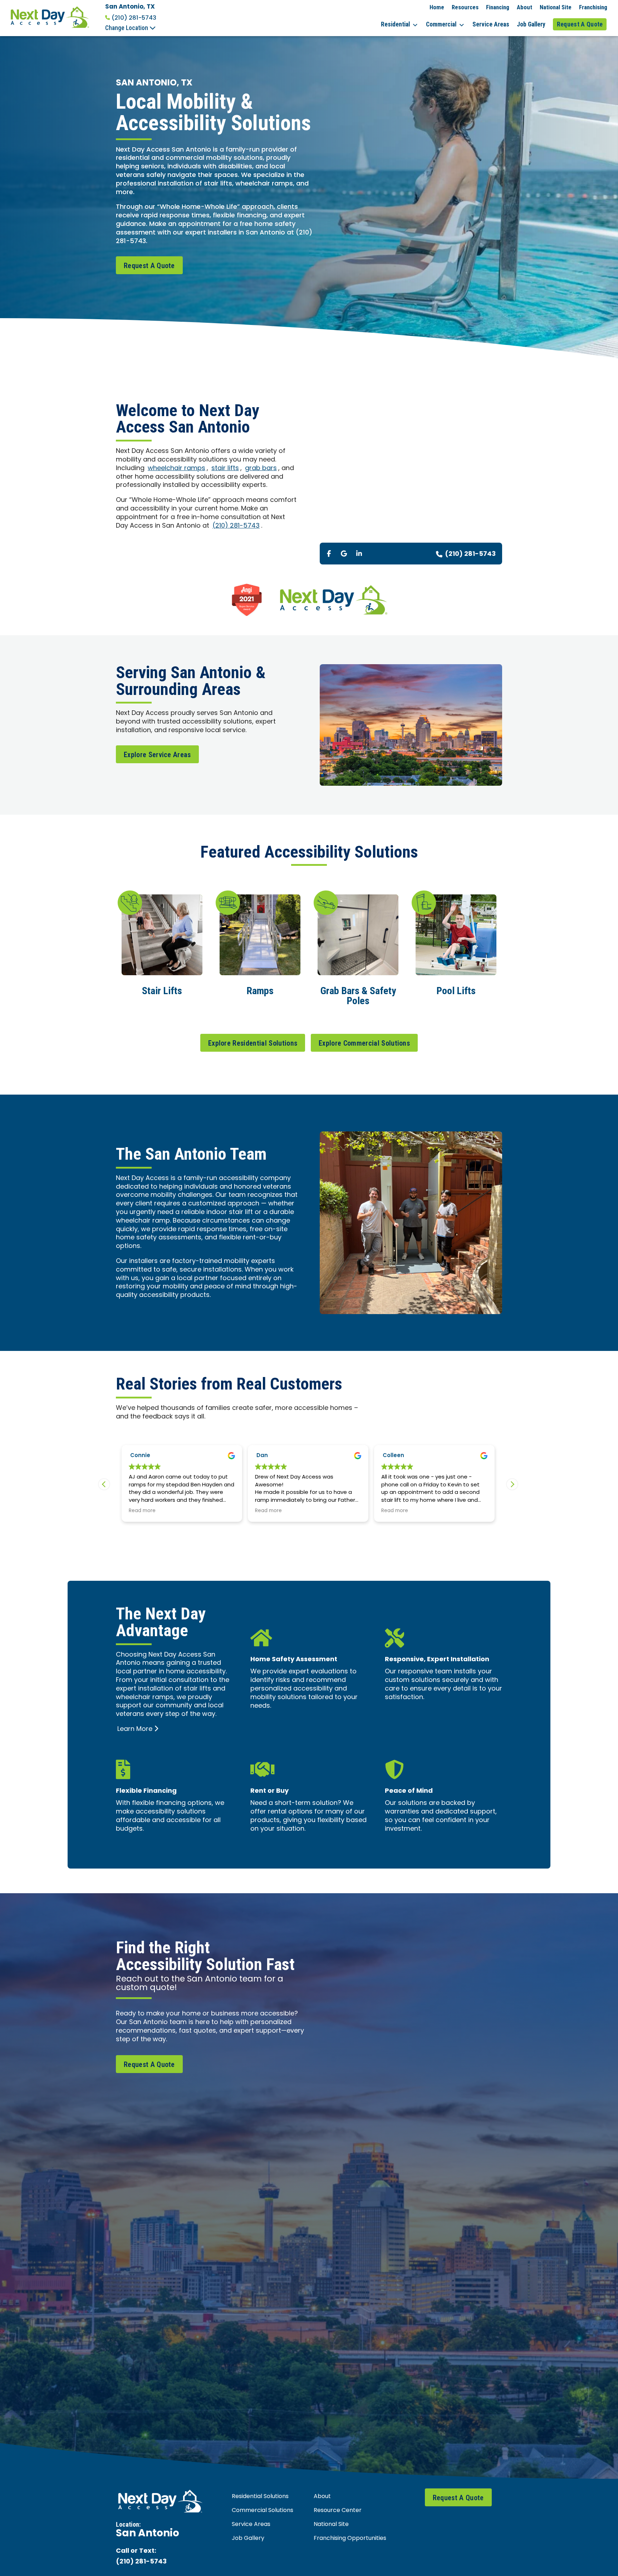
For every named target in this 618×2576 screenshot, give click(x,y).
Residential (395, 24)
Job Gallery (531, 24)
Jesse (391, 1456)
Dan (136, 1456)
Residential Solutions (260, 2497)
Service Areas (491, 24)
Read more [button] (142, 1511)
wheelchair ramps (176, 468)
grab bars (261, 468)
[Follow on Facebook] (329, 553)
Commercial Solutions (263, 2511)
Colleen (267, 1456)
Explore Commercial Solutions (364, 1043)
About (524, 7)
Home (437, 7)
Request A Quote (580, 24)
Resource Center (338, 2511)
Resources (465, 7)
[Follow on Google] (344, 553)
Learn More (135, 1729)
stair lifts (225, 468)
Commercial (441, 24)
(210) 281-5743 (134, 18)
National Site (556, 7)
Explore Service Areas (157, 755)
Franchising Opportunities (350, 2538)
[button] (512, 1484)
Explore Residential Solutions (253, 1043)
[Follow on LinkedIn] (359, 553)
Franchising (593, 7)
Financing (498, 7)
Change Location (127, 28)
